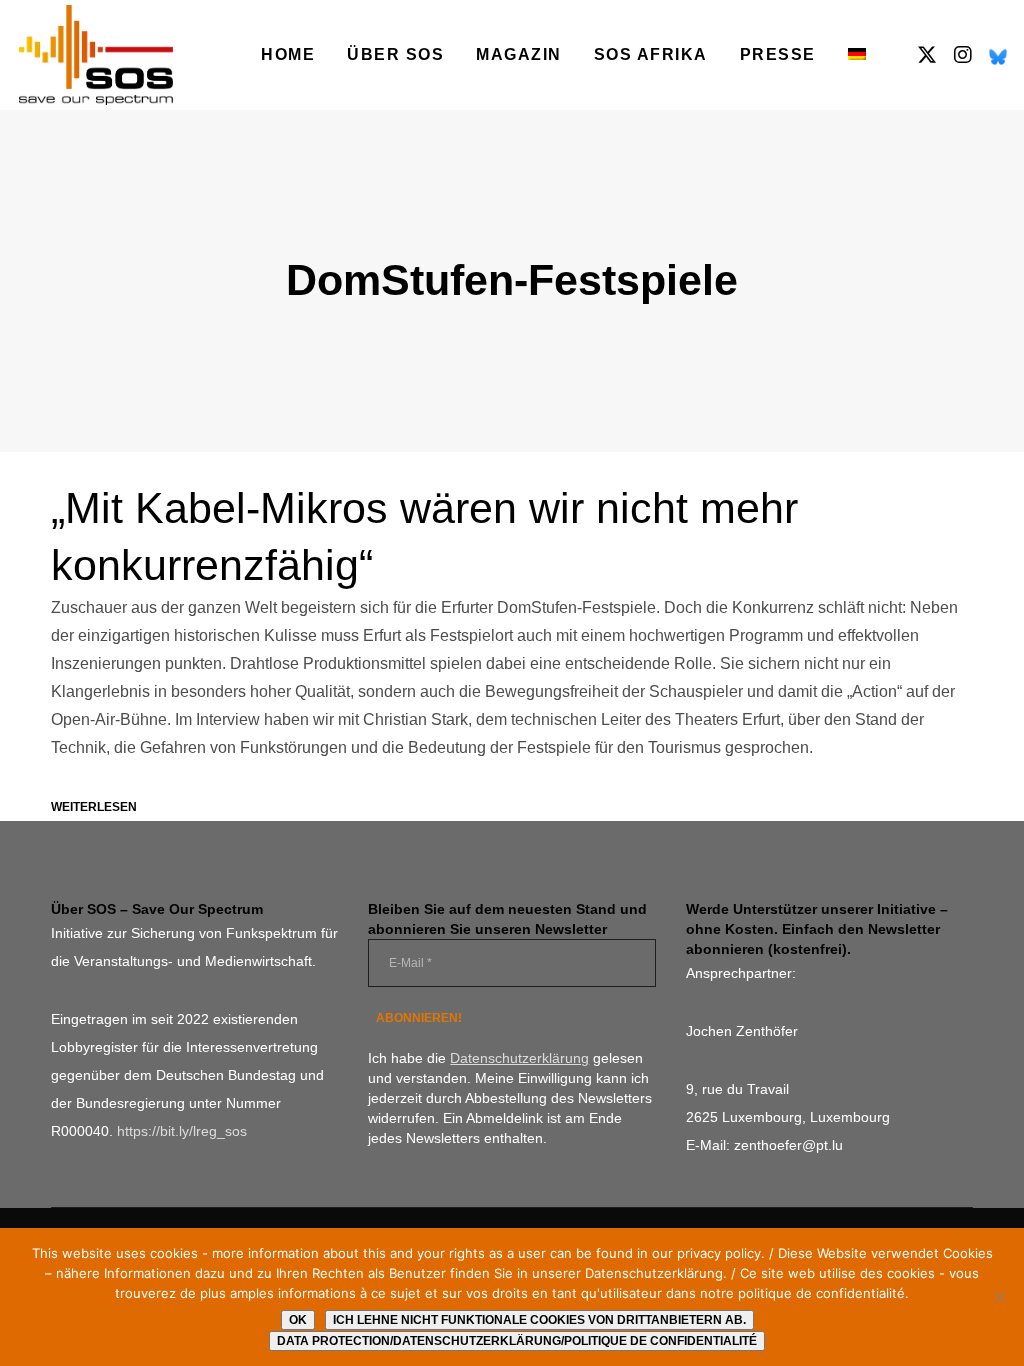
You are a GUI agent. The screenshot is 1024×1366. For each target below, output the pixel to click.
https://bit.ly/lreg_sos (182, 1131)
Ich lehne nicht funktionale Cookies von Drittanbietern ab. (539, 1320)
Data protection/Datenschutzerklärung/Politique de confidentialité (517, 1341)
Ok (298, 1320)
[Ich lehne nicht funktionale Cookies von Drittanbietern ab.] (999, 1297)
